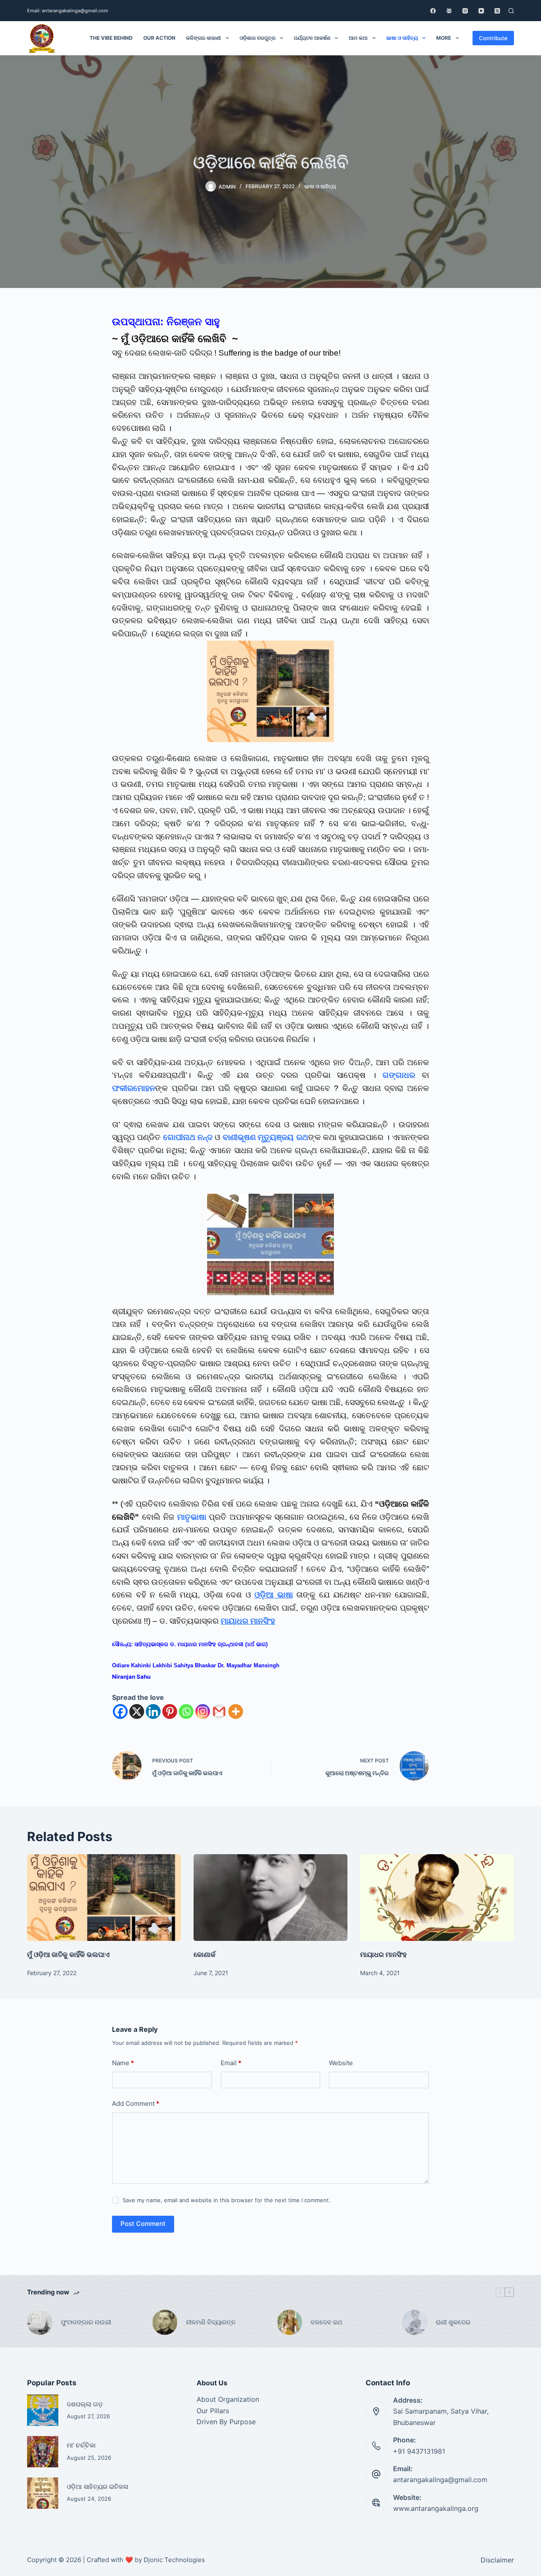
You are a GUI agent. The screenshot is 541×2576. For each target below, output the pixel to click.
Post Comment (143, 2224)
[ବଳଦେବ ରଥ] (290, 2322)
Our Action (159, 38)
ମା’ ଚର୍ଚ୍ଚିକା (81, 2445)
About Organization (228, 2399)
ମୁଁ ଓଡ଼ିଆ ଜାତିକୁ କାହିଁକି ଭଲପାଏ (68, 1954)
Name (123, 2063)
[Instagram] (465, 11)
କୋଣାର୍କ (205, 1954)
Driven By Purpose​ (226, 2422)
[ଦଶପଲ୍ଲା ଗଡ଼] (43, 2410)
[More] (236, 1711)
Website (341, 2063)
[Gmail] (219, 1711)
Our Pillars (213, 2411)
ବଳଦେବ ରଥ (327, 2322)
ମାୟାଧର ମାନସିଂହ (248, 1621)
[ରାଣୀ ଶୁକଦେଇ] (415, 2322)
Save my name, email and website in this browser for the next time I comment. (227, 2200)
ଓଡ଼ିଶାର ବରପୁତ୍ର (258, 38)
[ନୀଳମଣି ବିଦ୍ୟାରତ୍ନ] (165, 2322)
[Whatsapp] (186, 1711)
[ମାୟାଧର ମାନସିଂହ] (437, 1898)
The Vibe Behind (111, 38)
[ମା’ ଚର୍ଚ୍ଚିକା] (43, 2452)
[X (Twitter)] (497, 11)
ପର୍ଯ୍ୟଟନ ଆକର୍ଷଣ (312, 38)
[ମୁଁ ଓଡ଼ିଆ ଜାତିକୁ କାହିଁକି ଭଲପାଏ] (104, 1898)
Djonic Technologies (174, 2560)
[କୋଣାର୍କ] (270, 1898)
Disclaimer (497, 2560)
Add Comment (136, 2103)
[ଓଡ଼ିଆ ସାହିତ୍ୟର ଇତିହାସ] (43, 2493)
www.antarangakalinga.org (436, 2508)
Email (231, 2063)
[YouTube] (481, 11)
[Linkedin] (153, 1711)
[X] (137, 1711)
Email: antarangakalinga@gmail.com (68, 11)
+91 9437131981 (419, 2451)
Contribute (493, 38)
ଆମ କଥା (358, 38)
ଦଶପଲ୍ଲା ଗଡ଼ (85, 2404)
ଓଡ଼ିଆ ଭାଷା (274, 1595)
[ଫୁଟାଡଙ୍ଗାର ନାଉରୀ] (40, 2322)
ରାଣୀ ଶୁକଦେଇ (454, 2322)
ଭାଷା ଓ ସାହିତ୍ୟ (402, 38)
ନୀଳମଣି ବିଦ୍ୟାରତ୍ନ (211, 2322)
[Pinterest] (170, 1711)
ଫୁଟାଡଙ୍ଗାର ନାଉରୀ (86, 2322)
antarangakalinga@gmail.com (440, 2480)
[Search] (511, 11)
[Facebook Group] (449, 11)
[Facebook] (433, 11)
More (444, 38)
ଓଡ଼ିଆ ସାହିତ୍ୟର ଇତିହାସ (97, 2487)
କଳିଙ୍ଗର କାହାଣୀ (204, 38)
